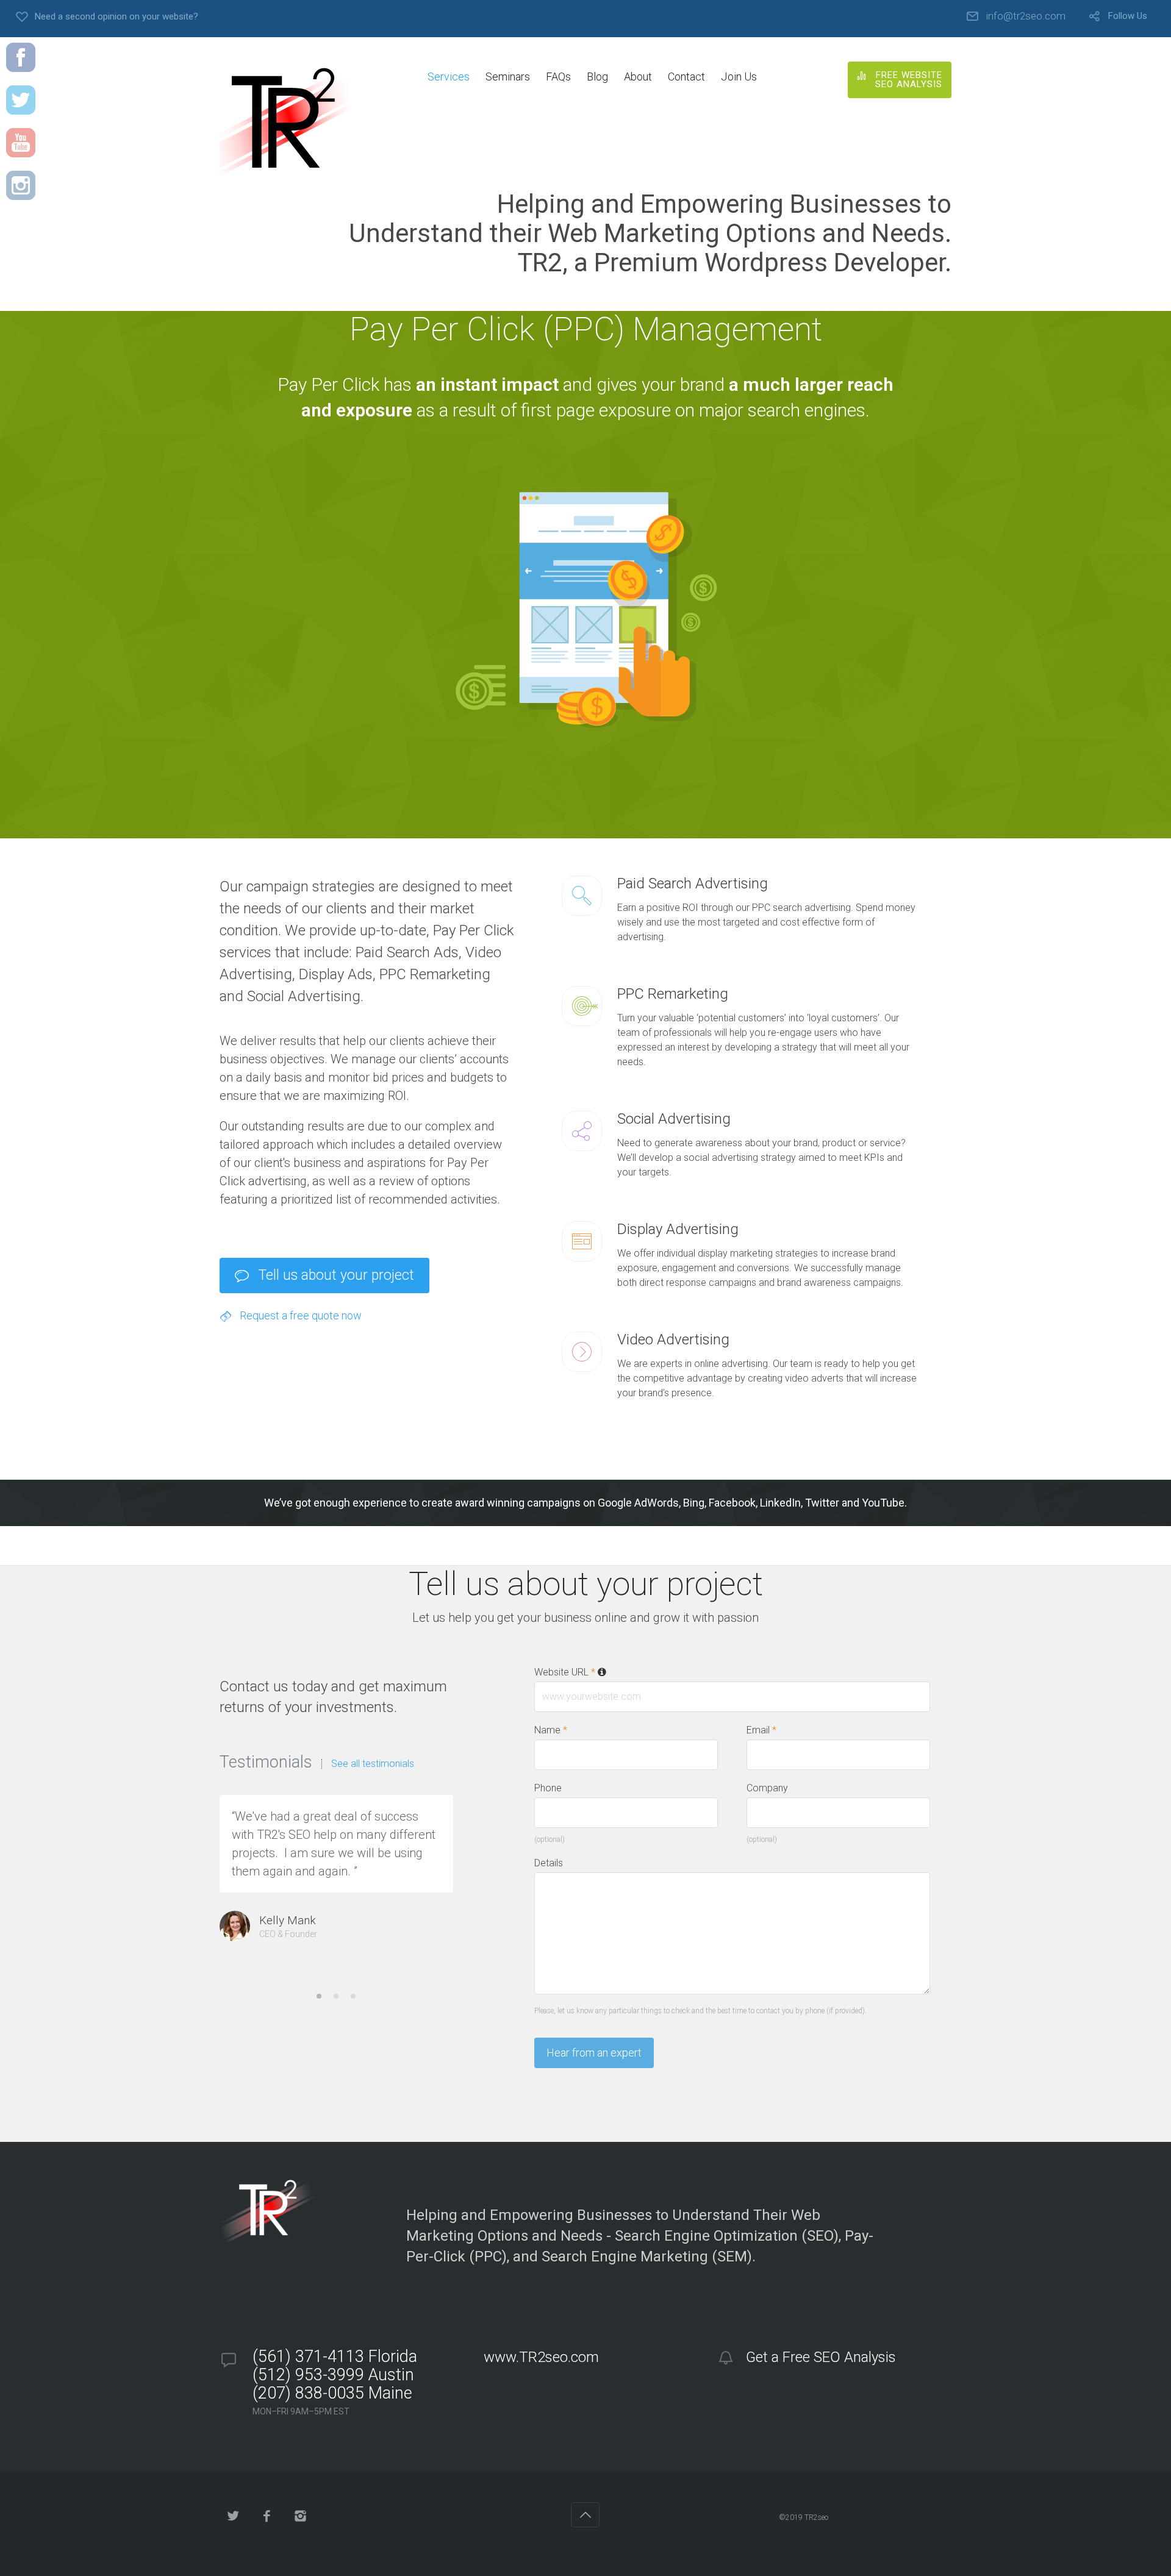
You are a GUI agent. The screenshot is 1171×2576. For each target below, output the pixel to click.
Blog (597, 77)
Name (551, 1730)
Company (767, 1788)
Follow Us (1128, 16)
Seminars (508, 77)
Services (449, 77)
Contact (686, 77)
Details (549, 1863)
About (638, 77)
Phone (548, 1788)
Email (761, 1730)
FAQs (558, 77)
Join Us (739, 77)
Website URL (565, 1672)
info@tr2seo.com (1026, 16)
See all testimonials (373, 1764)
